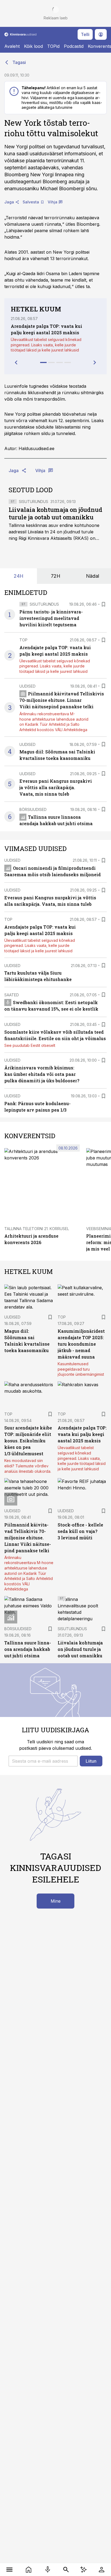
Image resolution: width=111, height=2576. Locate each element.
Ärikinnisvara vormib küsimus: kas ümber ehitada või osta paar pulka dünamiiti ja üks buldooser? (42, 1074)
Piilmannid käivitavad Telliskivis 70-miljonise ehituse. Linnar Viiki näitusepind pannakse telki (62, 700)
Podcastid (74, 46)
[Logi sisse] (101, 2570)
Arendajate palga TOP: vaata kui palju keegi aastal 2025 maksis (82, 1434)
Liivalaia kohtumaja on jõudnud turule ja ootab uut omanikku (55, 513)
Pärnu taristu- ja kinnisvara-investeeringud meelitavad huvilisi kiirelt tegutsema (51, 618)
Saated (12, 995)
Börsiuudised (33, 809)
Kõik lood (33, 46)
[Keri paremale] (95, 362)
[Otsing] (66, 2570)
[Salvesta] (103, 604)
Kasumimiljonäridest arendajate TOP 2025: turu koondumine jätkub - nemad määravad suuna (81, 1344)
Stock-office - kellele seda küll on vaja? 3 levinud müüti (80, 1531)
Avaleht (12, 46)
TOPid (53, 46)
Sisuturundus (34, 502)
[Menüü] (10, 2570)
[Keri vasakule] (16, 362)
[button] (43, 1761)
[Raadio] (48, 2570)
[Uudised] (29, 2570)
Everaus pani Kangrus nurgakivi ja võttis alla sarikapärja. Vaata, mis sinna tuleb (56, 787)
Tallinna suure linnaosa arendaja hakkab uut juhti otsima (28, 1649)
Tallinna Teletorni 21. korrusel (37, 1229)
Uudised (27, 686)
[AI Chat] (84, 2570)
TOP (23, 640)
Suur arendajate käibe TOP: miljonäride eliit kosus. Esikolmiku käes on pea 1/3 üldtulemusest (28, 1441)
